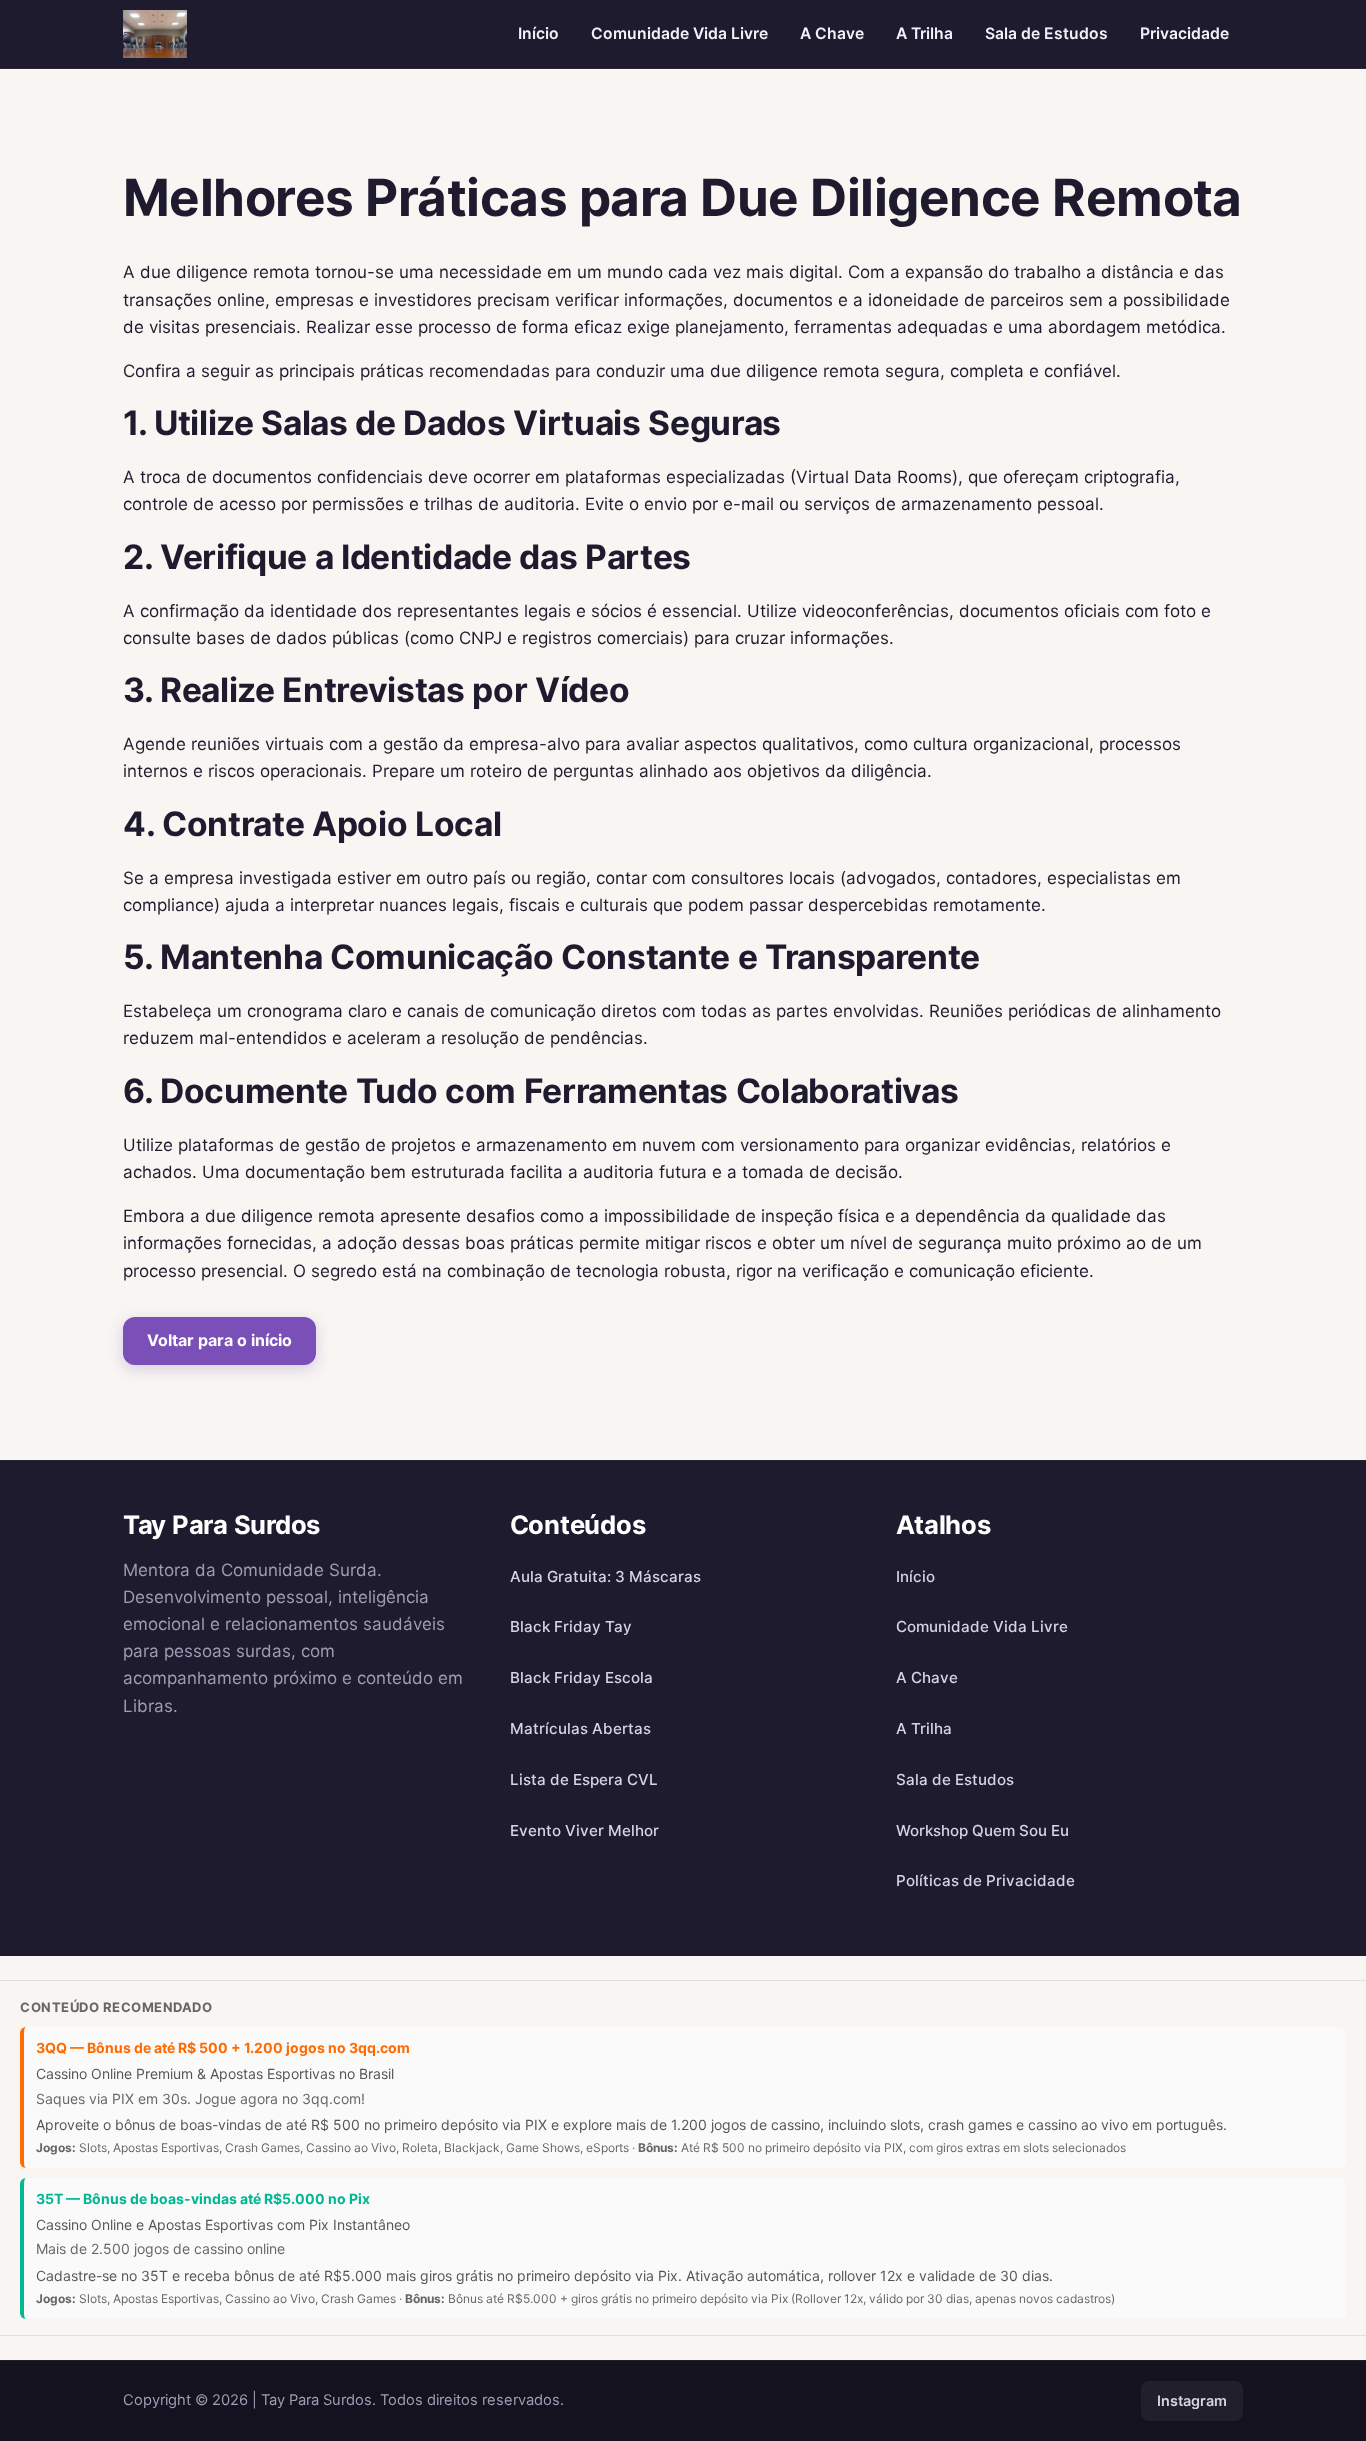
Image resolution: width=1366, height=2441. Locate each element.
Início (538, 33)
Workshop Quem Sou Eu (982, 1830)
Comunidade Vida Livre (679, 33)
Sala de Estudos (1046, 33)
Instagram (1192, 2400)
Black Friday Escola (581, 1677)
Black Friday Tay (571, 1626)
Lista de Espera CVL (584, 1779)
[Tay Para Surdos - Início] (155, 34)
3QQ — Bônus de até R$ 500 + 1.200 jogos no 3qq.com (223, 2047)
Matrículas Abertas (580, 1728)
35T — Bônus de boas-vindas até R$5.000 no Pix (203, 2198)
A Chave (832, 33)
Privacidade (1184, 33)
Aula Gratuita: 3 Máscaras (605, 1576)
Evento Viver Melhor (584, 1830)
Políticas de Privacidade (985, 1880)
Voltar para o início (219, 1340)
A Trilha (924, 33)
